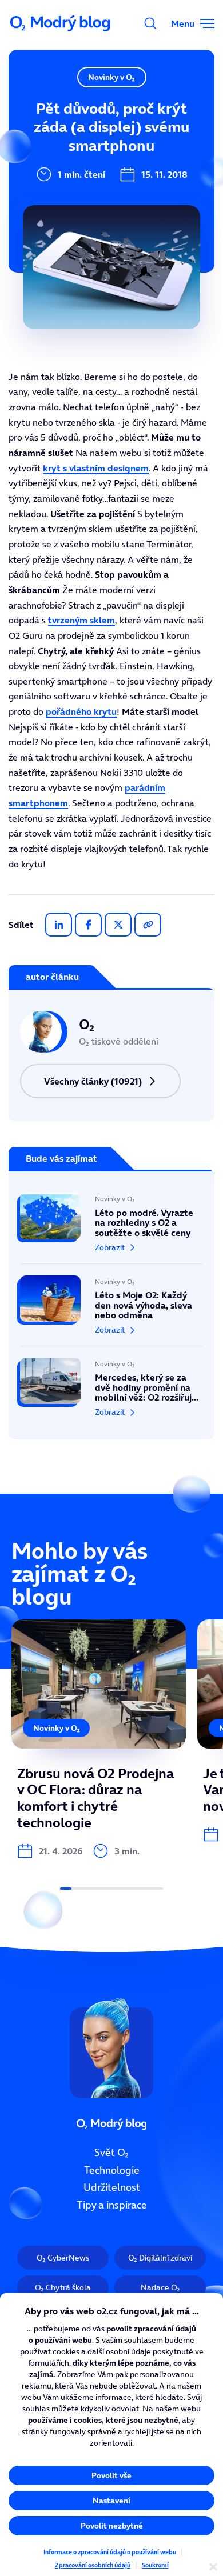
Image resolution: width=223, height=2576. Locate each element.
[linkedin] (59, 925)
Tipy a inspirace (112, 2205)
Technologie (112, 2170)
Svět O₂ (111, 2153)
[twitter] (118, 925)
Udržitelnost (112, 2187)
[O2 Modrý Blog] (61, 23)
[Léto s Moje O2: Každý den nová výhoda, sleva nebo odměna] (111, 1305)
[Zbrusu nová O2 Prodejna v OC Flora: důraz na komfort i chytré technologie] (99, 1739)
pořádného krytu (81, 711)
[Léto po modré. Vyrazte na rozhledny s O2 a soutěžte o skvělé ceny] (111, 1228)
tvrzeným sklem (81, 620)
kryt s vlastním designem (96, 468)
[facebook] (88, 925)
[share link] (148, 925)
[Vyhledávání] (150, 23)
